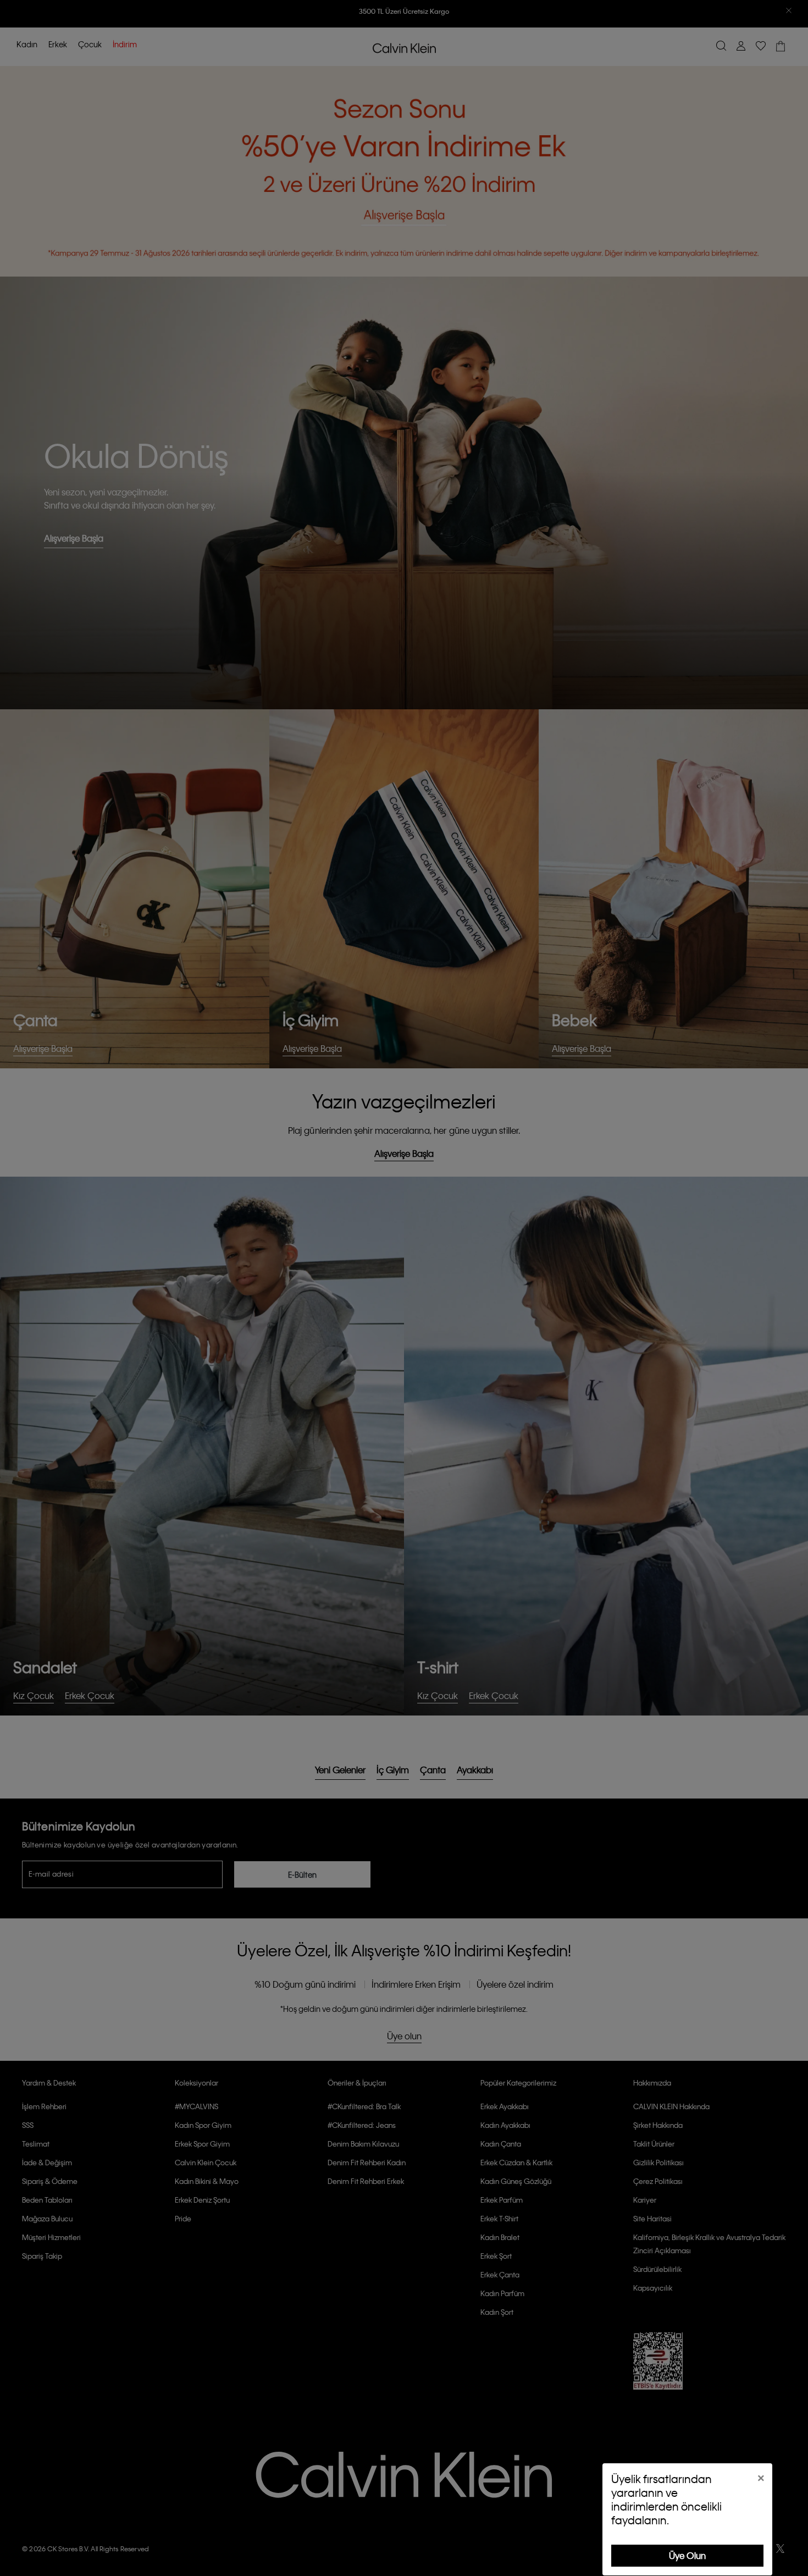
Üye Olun (687, 2555)
